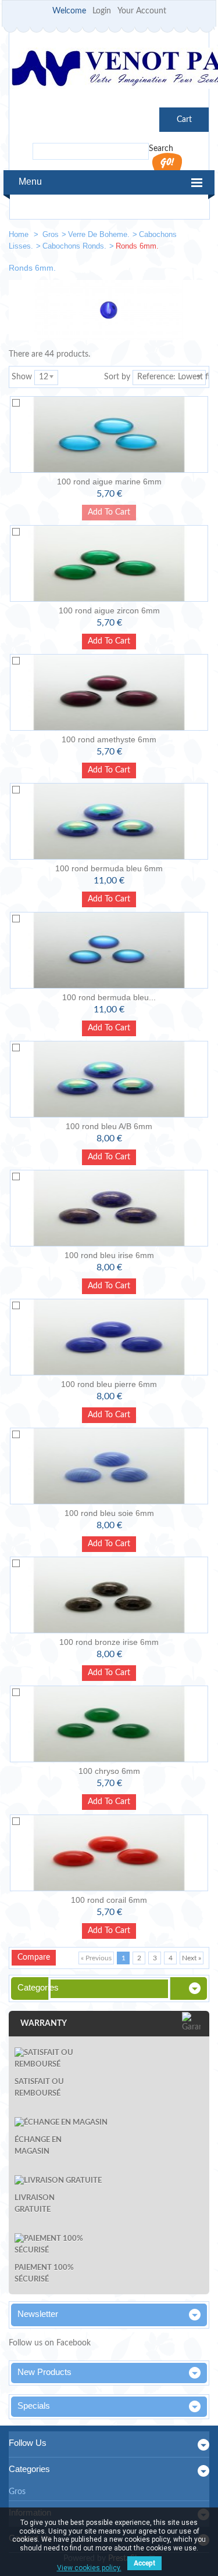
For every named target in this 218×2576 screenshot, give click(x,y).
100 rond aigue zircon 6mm (109, 610)
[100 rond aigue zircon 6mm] (109, 563)
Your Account (142, 11)
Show (22, 377)
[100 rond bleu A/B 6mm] (109, 1079)
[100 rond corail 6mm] (109, 1853)
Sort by (117, 377)
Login (102, 11)
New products (44, 2372)
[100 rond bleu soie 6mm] (109, 1466)
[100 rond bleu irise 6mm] (109, 1208)
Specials (34, 2406)
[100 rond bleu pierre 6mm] (109, 1337)
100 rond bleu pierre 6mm (109, 1384)
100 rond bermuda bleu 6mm (109, 868)
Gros (51, 234)
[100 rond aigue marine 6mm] (109, 434)
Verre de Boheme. (99, 234)
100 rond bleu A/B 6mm (109, 1126)
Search (161, 149)
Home (20, 234)
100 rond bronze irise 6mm (109, 1642)
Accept (144, 2563)
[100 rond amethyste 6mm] (109, 692)
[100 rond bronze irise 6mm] (109, 1595)
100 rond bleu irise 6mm (109, 1255)
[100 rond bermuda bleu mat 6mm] (109, 950)
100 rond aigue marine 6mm (109, 482)
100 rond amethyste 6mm (109, 739)
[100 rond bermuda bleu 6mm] (109, 821)
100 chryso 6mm (109, 1771)
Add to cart (109, 641)
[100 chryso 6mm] (109, 1724)
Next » (192, 1958)
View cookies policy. (89, 2568)
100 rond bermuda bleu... (109, 997)
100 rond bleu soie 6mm (109, 1513)
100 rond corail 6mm (109, 1900)
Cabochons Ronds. (74, 246)
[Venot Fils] (109, 70)
